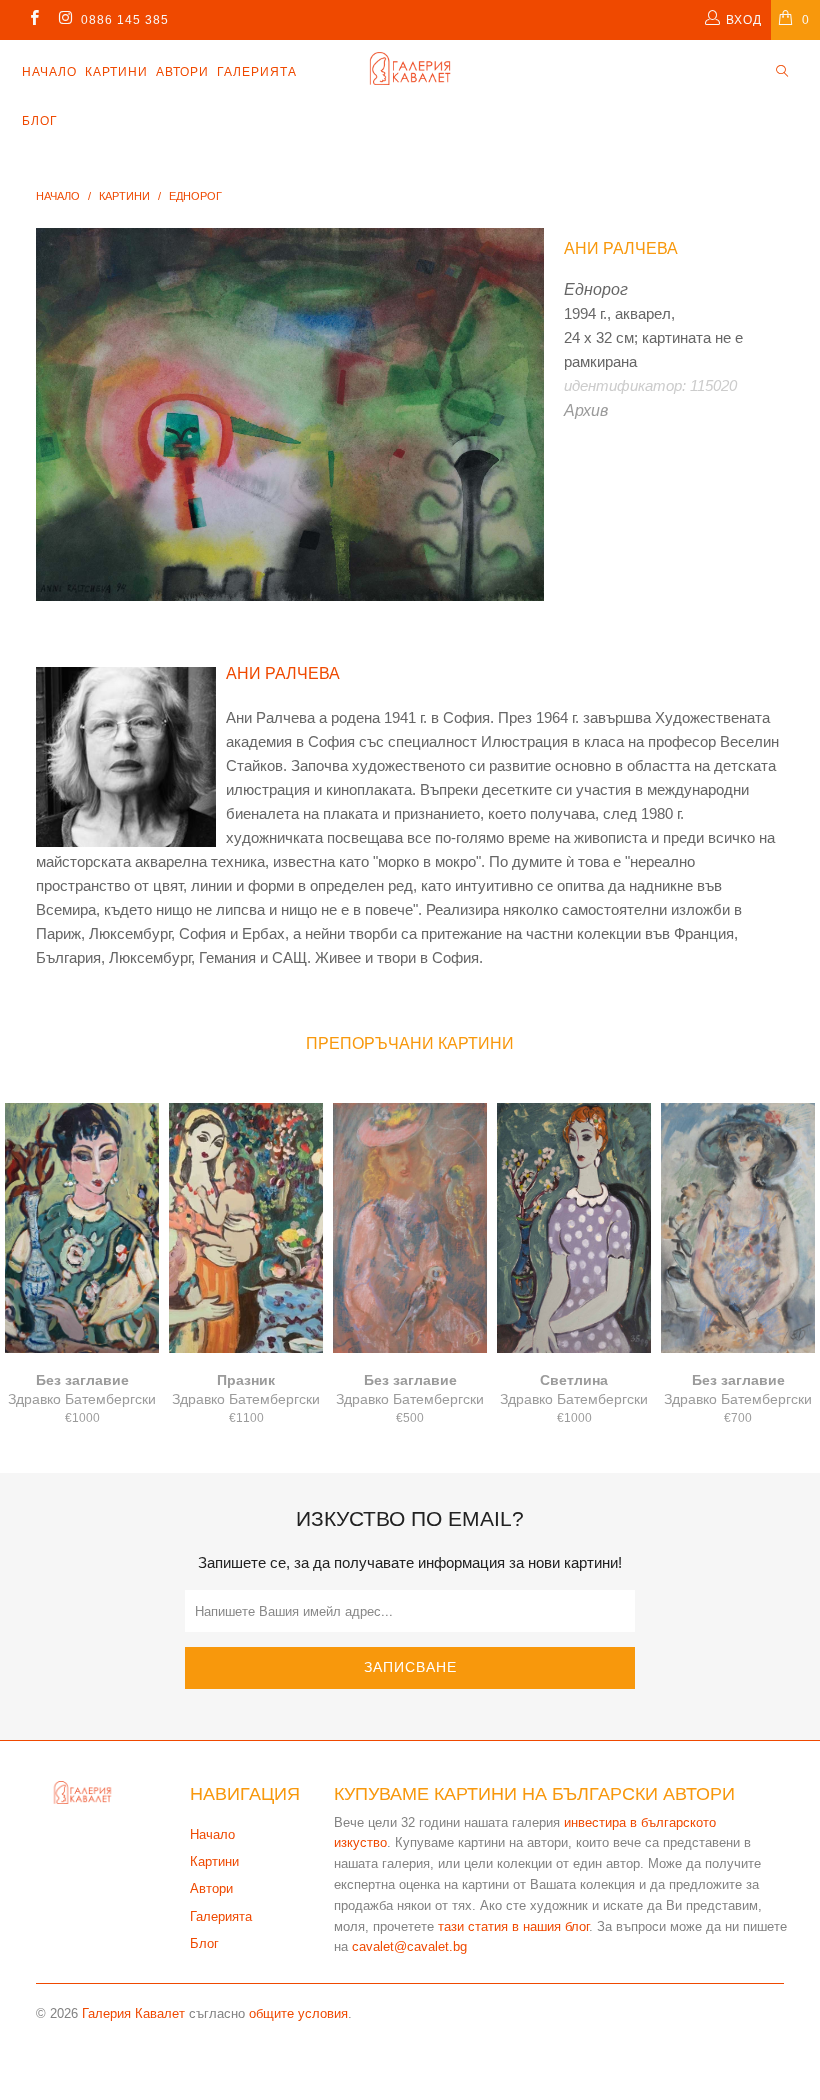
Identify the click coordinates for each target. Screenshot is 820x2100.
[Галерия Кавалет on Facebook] (33, 20)
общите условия (298, 2013)
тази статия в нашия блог (513, 1926)
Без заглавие (82, 1228)
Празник (246, 1228)
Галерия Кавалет (133, 2013)
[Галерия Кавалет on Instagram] (64, 20)
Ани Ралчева (621, 248)
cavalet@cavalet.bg (409, 1946)
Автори (182, 72)
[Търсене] (782, 72)
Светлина (574, 1228)
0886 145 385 (125, 20)
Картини (116, 72)
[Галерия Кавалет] (409, 68)
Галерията (257, 72)
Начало (49, 72)
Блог (40, 121)
